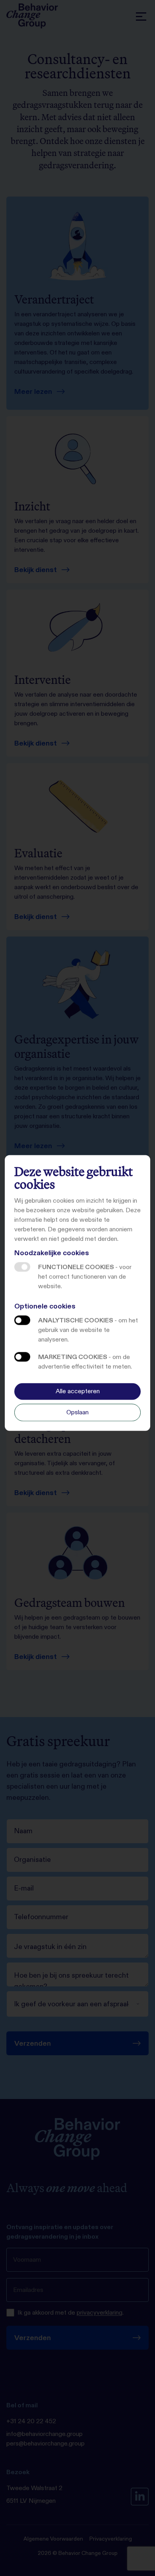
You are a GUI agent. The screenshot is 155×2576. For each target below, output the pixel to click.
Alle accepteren (78, 1391)
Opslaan (77, 1412)
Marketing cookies (22, 1357)
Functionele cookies (22, 1267)
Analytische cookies (22, 1320)
